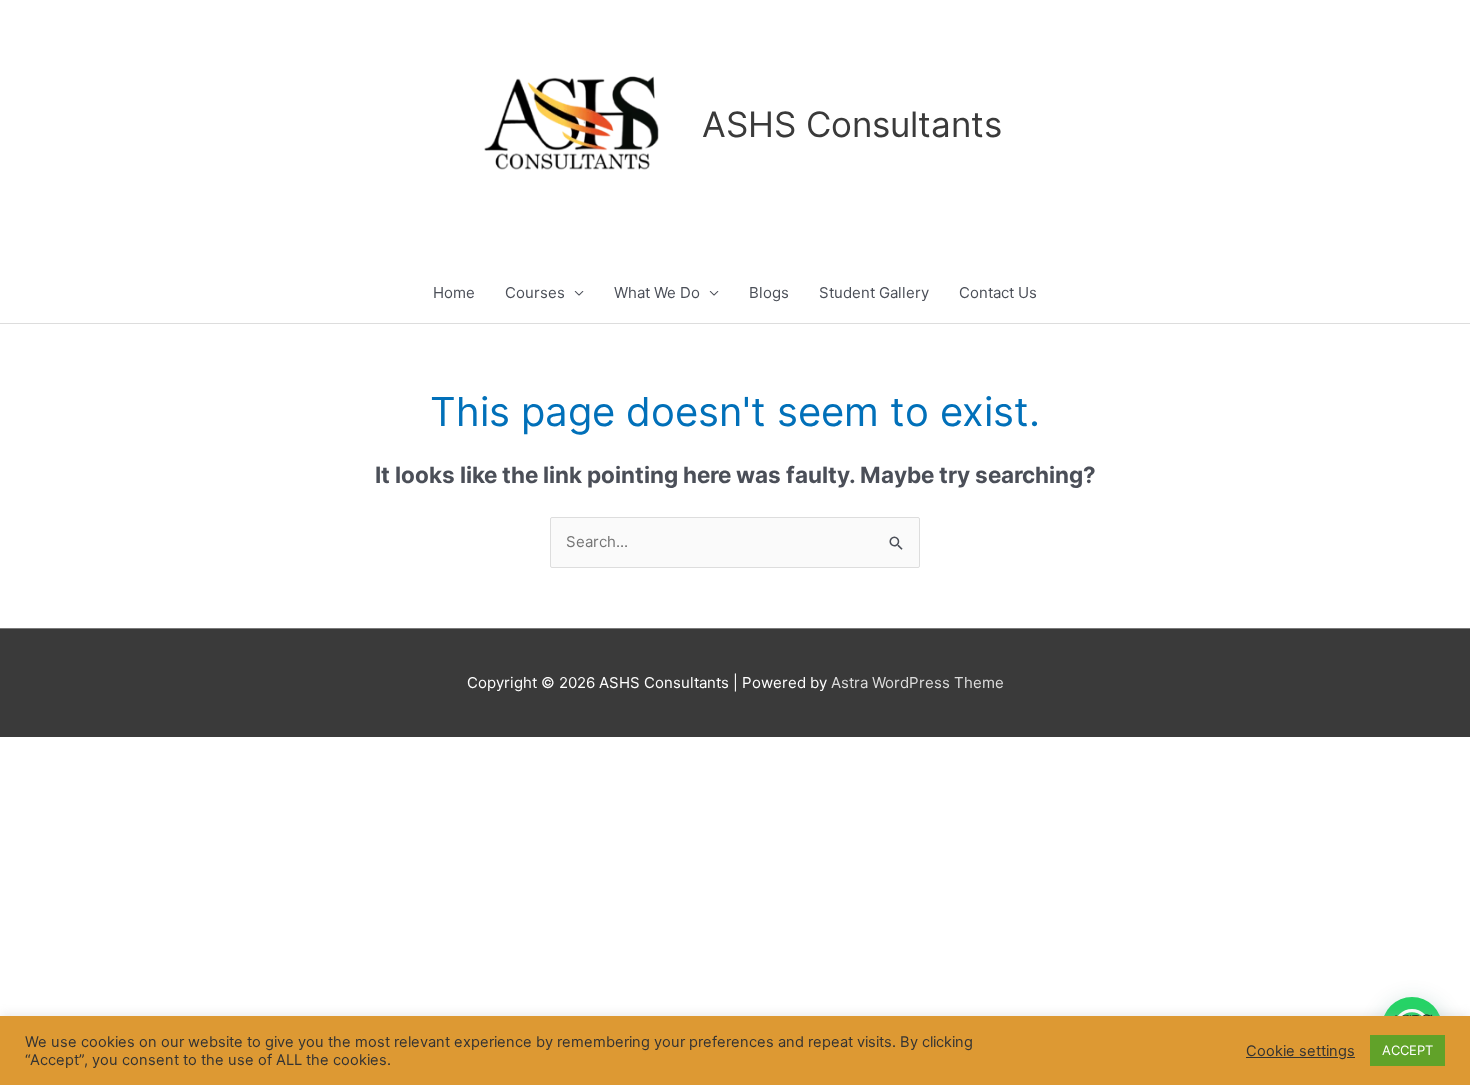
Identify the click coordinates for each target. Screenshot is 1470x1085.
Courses (535, 292)
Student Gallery (874, 292)
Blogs (769, 292)
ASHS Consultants (852, 124)
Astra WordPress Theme (917, 682)
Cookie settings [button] (1300, 1051)
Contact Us (998, 292)
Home (454, 292)
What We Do (657, 292)
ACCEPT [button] (1407, 1050)
